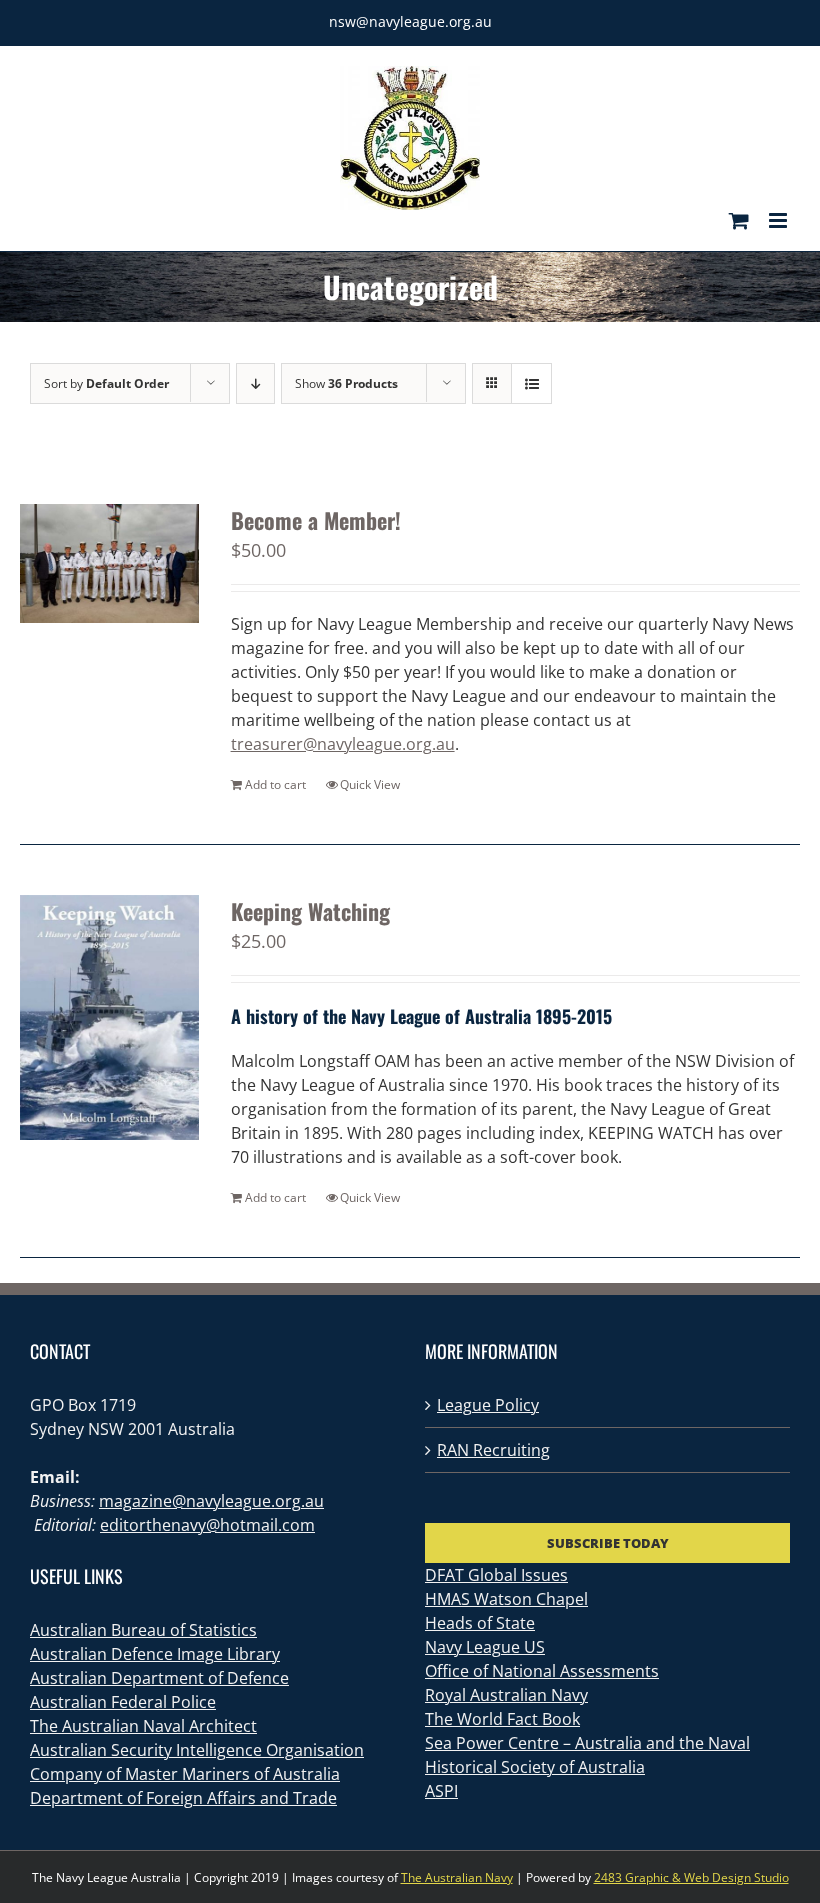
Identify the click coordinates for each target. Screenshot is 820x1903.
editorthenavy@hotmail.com (207, 1525)
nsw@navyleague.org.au (410, 21)
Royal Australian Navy (506, 1695)
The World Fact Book (502, 1719)
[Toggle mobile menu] (779, 220)
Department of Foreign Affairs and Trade (183, 1798)
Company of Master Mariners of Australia (185, 1774)
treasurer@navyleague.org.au (343, 744)
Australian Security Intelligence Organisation (197, 1750)
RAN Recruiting (493, 1450)
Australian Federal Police (123, 1702)
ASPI (441, 1791)
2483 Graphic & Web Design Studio (691, 1877)
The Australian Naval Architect (143, 1726)
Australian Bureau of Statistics (143, 1630)
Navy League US (485, 1647)
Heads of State (480, 1623)
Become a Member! (316, 520)
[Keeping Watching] (109, 1018)
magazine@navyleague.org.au (211, 1501)
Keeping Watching (310, 911)
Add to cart (275, 784)
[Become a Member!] (109, 564)
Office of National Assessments (542, 1671)
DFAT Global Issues (496, 1575)
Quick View (370, 784)
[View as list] (531, 383)
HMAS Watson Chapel (506, 1599)
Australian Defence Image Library (155, 1654)
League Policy (488, 1405)
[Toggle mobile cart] (739, 220)
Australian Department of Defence (159, 1678)
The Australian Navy (457, 1877)
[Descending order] (255, 383)
